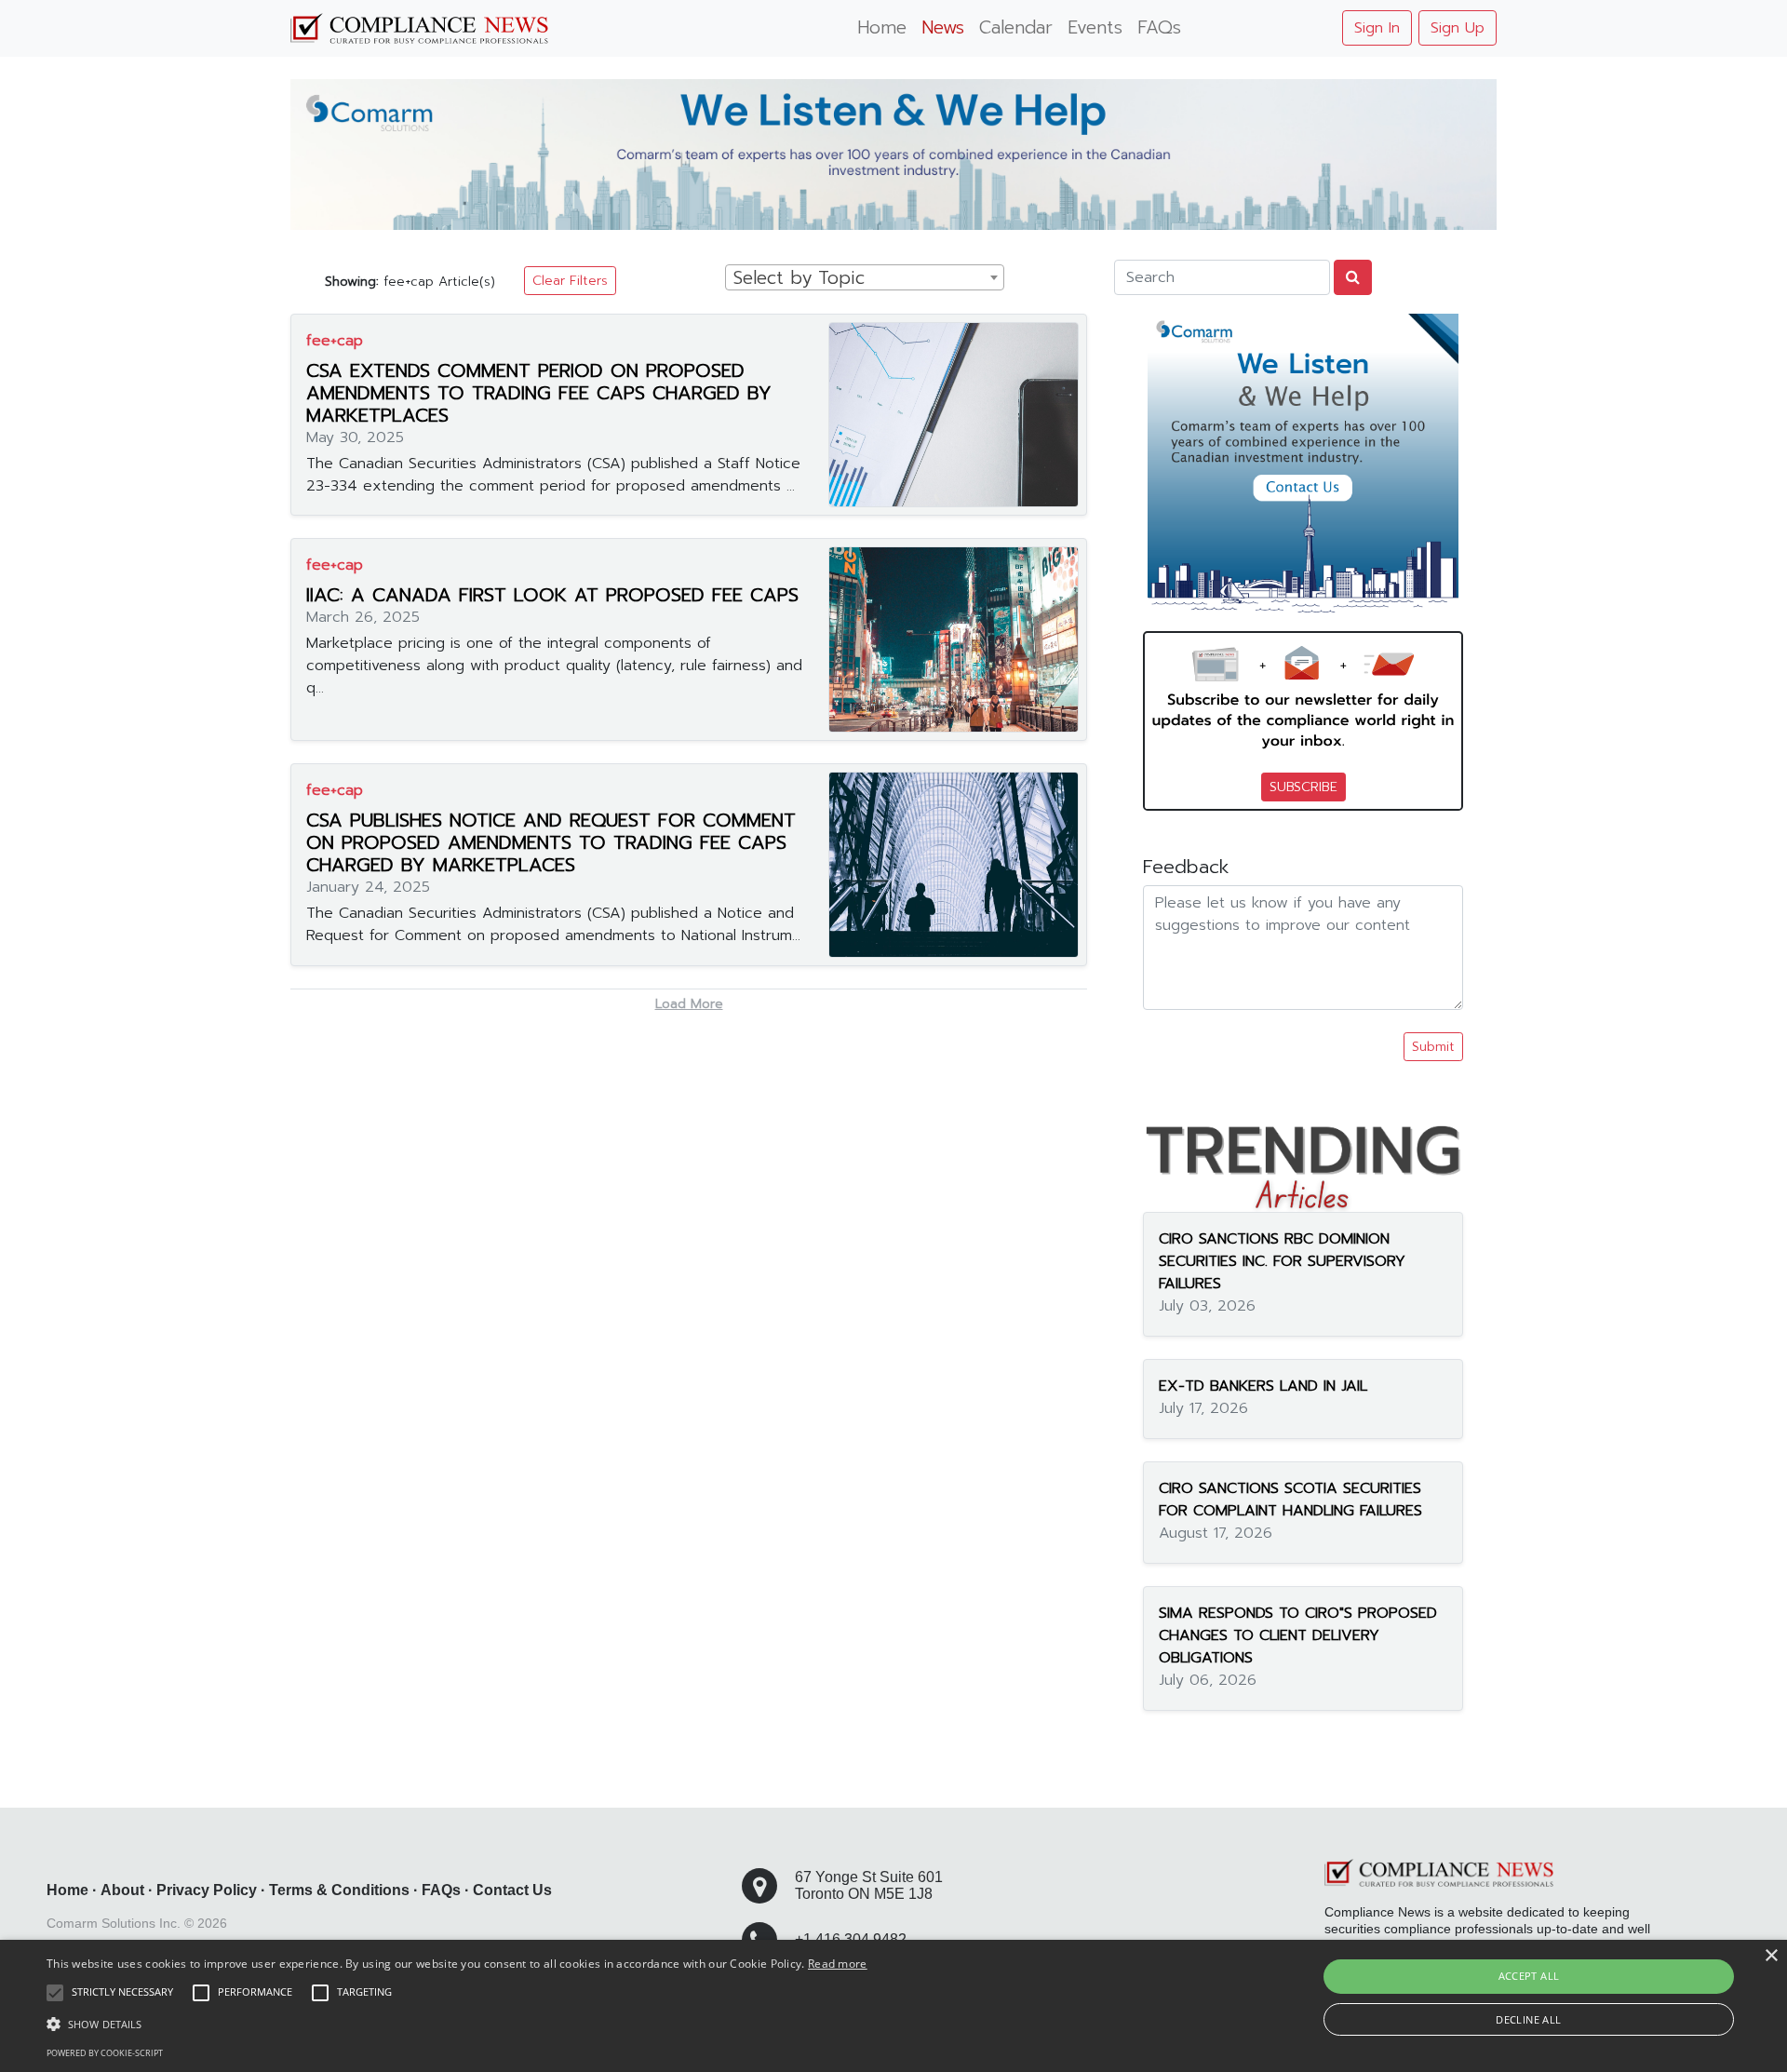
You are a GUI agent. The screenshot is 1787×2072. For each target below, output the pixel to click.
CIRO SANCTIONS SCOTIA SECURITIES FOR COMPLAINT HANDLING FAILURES (1290, 1500)
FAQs (1159, 27)
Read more (838, 1964)
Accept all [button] (1529, 1976)
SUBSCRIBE (1303, 787)
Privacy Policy (207, 1890)
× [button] (1771, 1956)
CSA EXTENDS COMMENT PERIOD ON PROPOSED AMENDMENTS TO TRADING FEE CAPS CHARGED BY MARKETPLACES (539, 393)
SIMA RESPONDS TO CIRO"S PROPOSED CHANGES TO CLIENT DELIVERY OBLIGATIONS (1298, 1635)
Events (1095, 27)
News (943, 27)
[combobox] (865, 277)
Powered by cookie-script (105, 2053)
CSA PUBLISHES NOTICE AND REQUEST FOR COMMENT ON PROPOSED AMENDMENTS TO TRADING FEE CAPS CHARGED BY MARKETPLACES (551, 842)
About (122, 1890)
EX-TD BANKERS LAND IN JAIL (1263, 1386)
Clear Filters (570, 281)
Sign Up (1458, 28)
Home (882, 27)
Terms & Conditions (339, 1890)
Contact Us (512, 1890)
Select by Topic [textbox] (799, 278)
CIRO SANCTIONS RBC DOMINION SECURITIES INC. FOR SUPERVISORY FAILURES (1282, 1261)
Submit (1433, 1047)
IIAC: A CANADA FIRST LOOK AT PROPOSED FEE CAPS (552, 595)
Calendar (1016, 27)
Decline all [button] (1528, 2019)
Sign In (1377, 28)
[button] (457, 2024)
